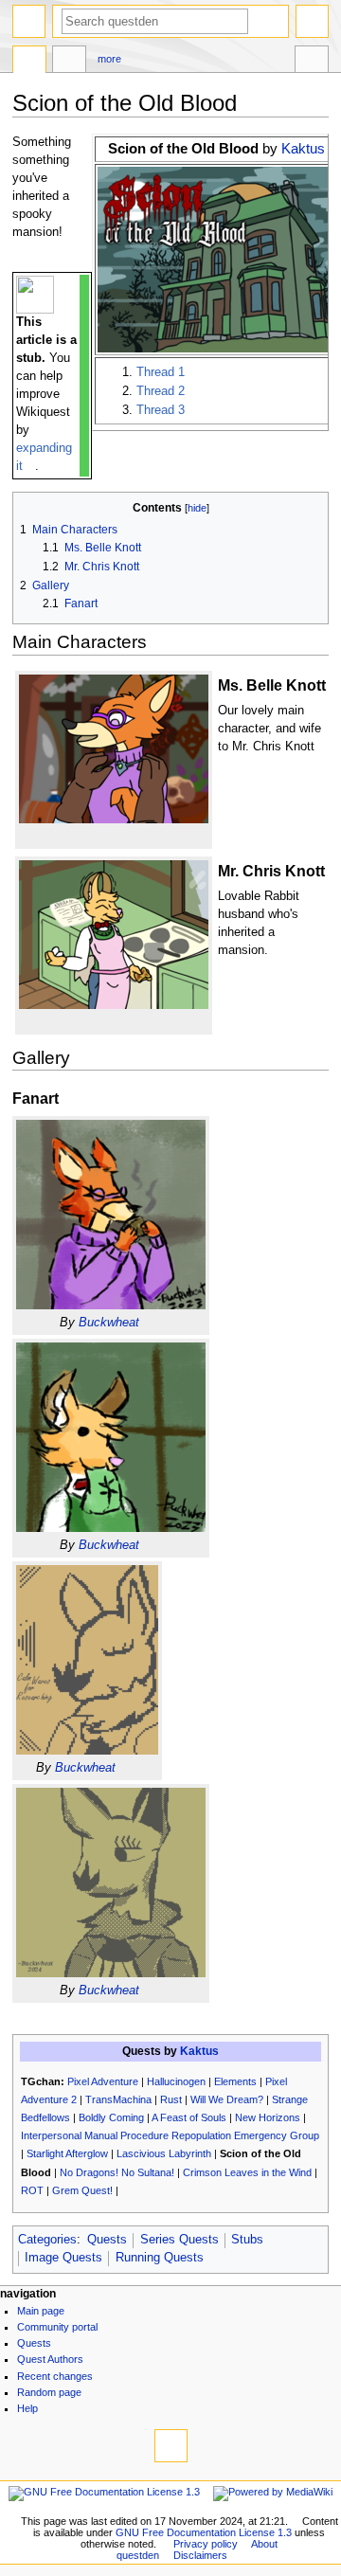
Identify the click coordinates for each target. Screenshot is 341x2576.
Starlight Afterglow (67, 2153)
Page (29, 62)
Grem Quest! (82, 2190)
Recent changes (55, 2376)
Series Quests (179, 2240)
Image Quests (63, 2258)
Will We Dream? (227, 2099)
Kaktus (303, 148)
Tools (312, 62)
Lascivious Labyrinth (164, 2153)
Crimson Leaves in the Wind (247, 2172)
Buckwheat (109, 1323)
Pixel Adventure (103, 2081)
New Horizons (268, 2117)
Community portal (57, 2327)
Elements (235, 2081)
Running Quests (160, 2258)
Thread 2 (161, 391)
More (109, 59)
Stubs (247, 2240)
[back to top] (171, 2446)
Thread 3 (161, 410)
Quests (107, 2240)
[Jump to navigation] (29, 21)
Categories (47, 2240)
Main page (41, 2311)
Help (27, 2408)
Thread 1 (161, 372)
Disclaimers (200, 2555)
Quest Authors (50, 2359)
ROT (32, 2190)
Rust (171, 2099)
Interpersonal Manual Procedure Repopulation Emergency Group (170, 2135)
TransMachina (118, 2099)
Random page (49, 2392)
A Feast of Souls (189, 2117)
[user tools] (312, 21)
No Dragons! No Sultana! (117, 2172)
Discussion (69, 62)
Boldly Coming (111, 2117)
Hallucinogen (176, 2081)
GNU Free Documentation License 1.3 (204, 2532)
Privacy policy (206, 2544)
